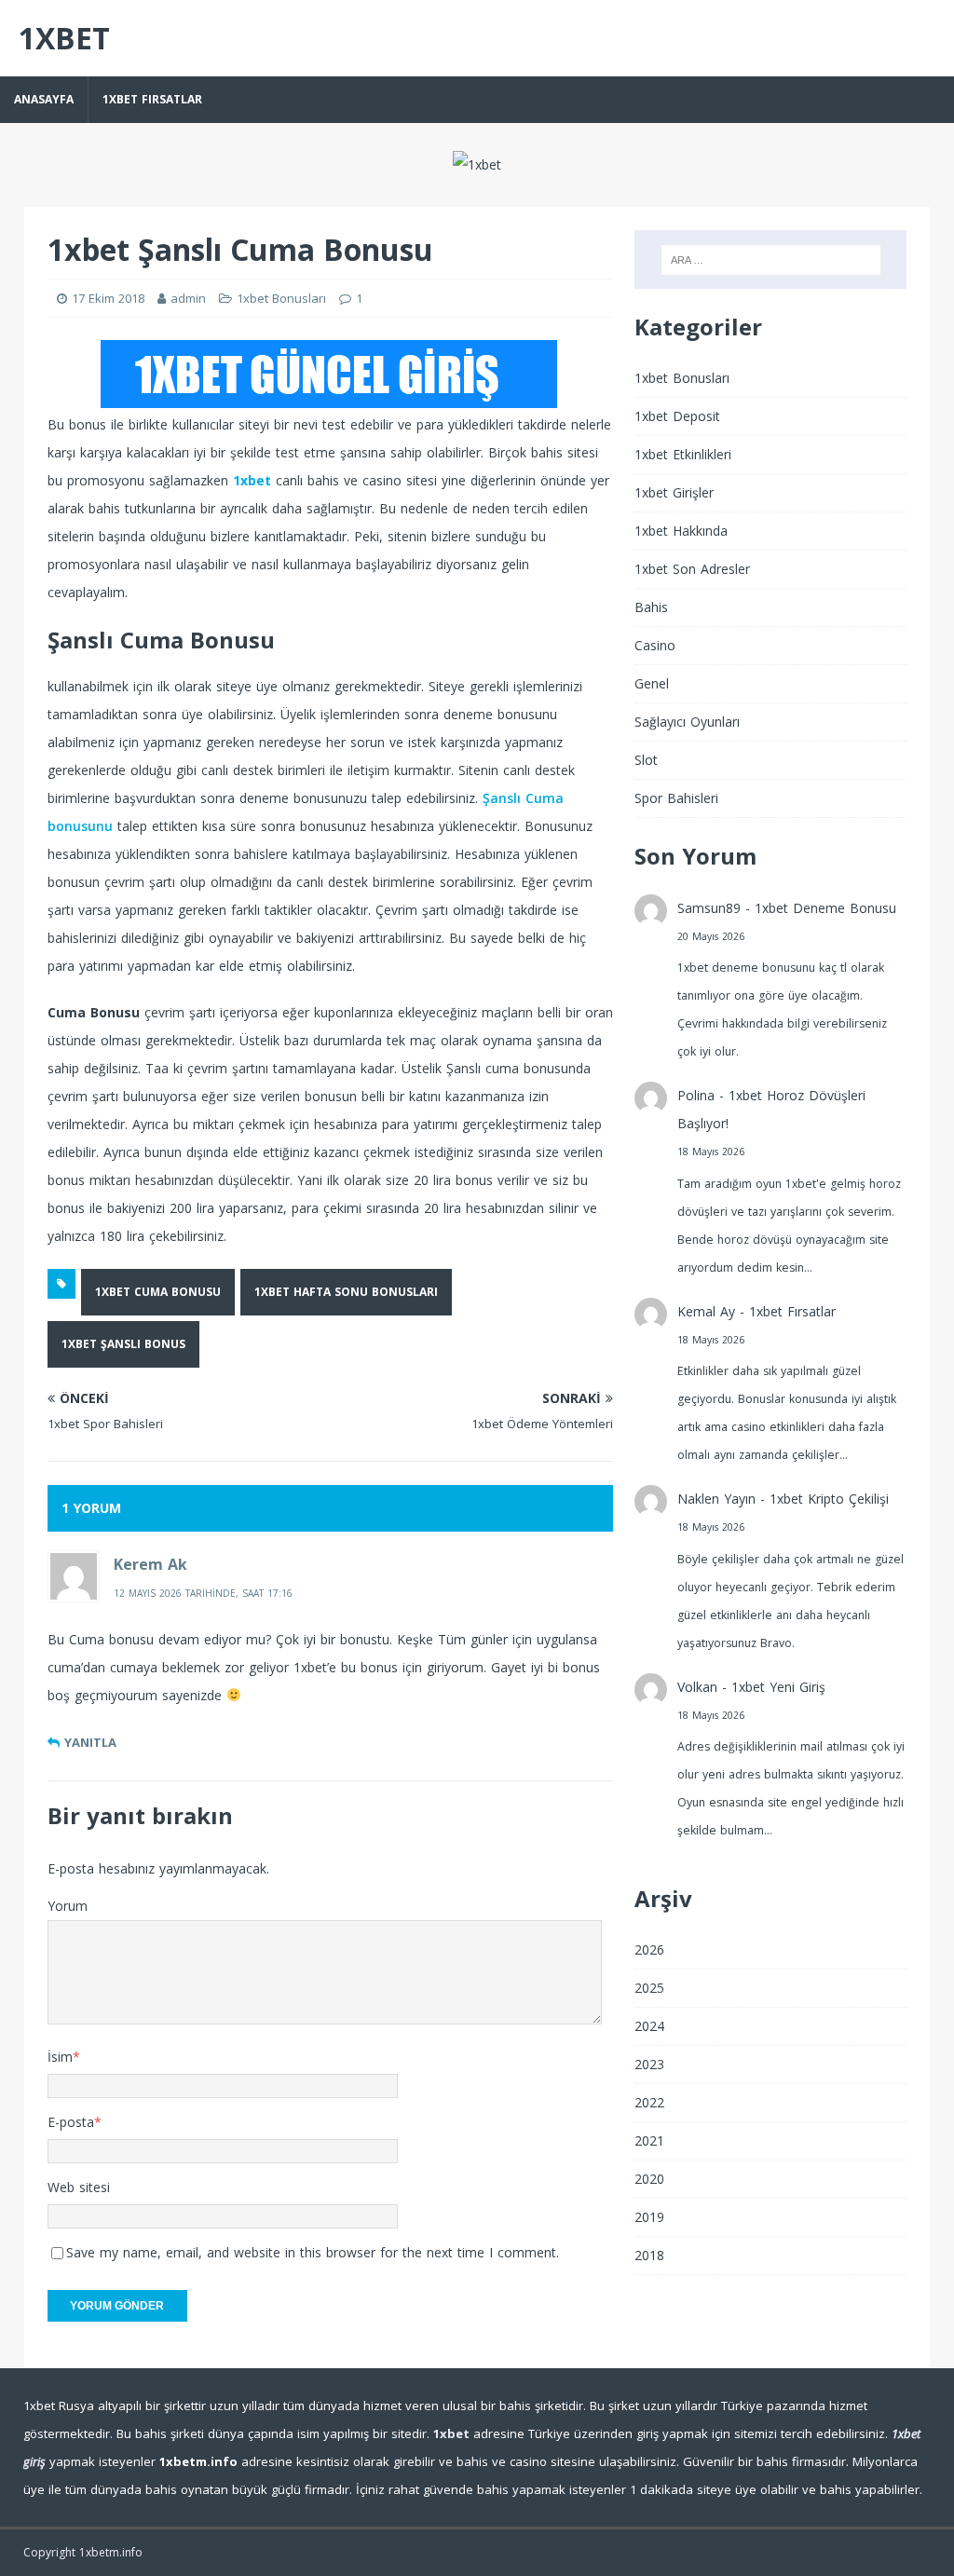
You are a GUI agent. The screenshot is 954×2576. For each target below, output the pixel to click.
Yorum (68, 1906)
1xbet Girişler (674, 492)
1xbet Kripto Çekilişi (829, 1499)
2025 (649, 1988)
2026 (649, 1949)
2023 (649, 2064)
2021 (649, 2140)
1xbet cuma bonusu (158, 1292)
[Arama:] (771, 260)
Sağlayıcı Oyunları (687, 722)
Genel (652, 683)
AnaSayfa (44, 99)
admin (188, 298)
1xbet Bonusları (281, 298)
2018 (649, 2255)
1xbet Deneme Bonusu (825, 908)
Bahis (651, 607)
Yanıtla (90, 1742)
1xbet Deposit (677, 416)
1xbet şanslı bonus (123, 1344)
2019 (649, 2217)
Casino (655, 645)
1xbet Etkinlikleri (683, 454)
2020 (649, 2179)
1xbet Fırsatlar (152, 99)
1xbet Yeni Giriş (778, 1687)
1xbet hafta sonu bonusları (346, 1292)
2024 (649, 2026)
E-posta (71, 2122)
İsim (60, 2057)
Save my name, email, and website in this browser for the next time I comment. (313, 2252)
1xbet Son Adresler (692, 569)
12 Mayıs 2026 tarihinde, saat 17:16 (203, 1593)
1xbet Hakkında (681, 531)
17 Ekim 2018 (108, 298)
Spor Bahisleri (676, 798)
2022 (649, 2102)
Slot (646, 760)
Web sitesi (79, 2187)
